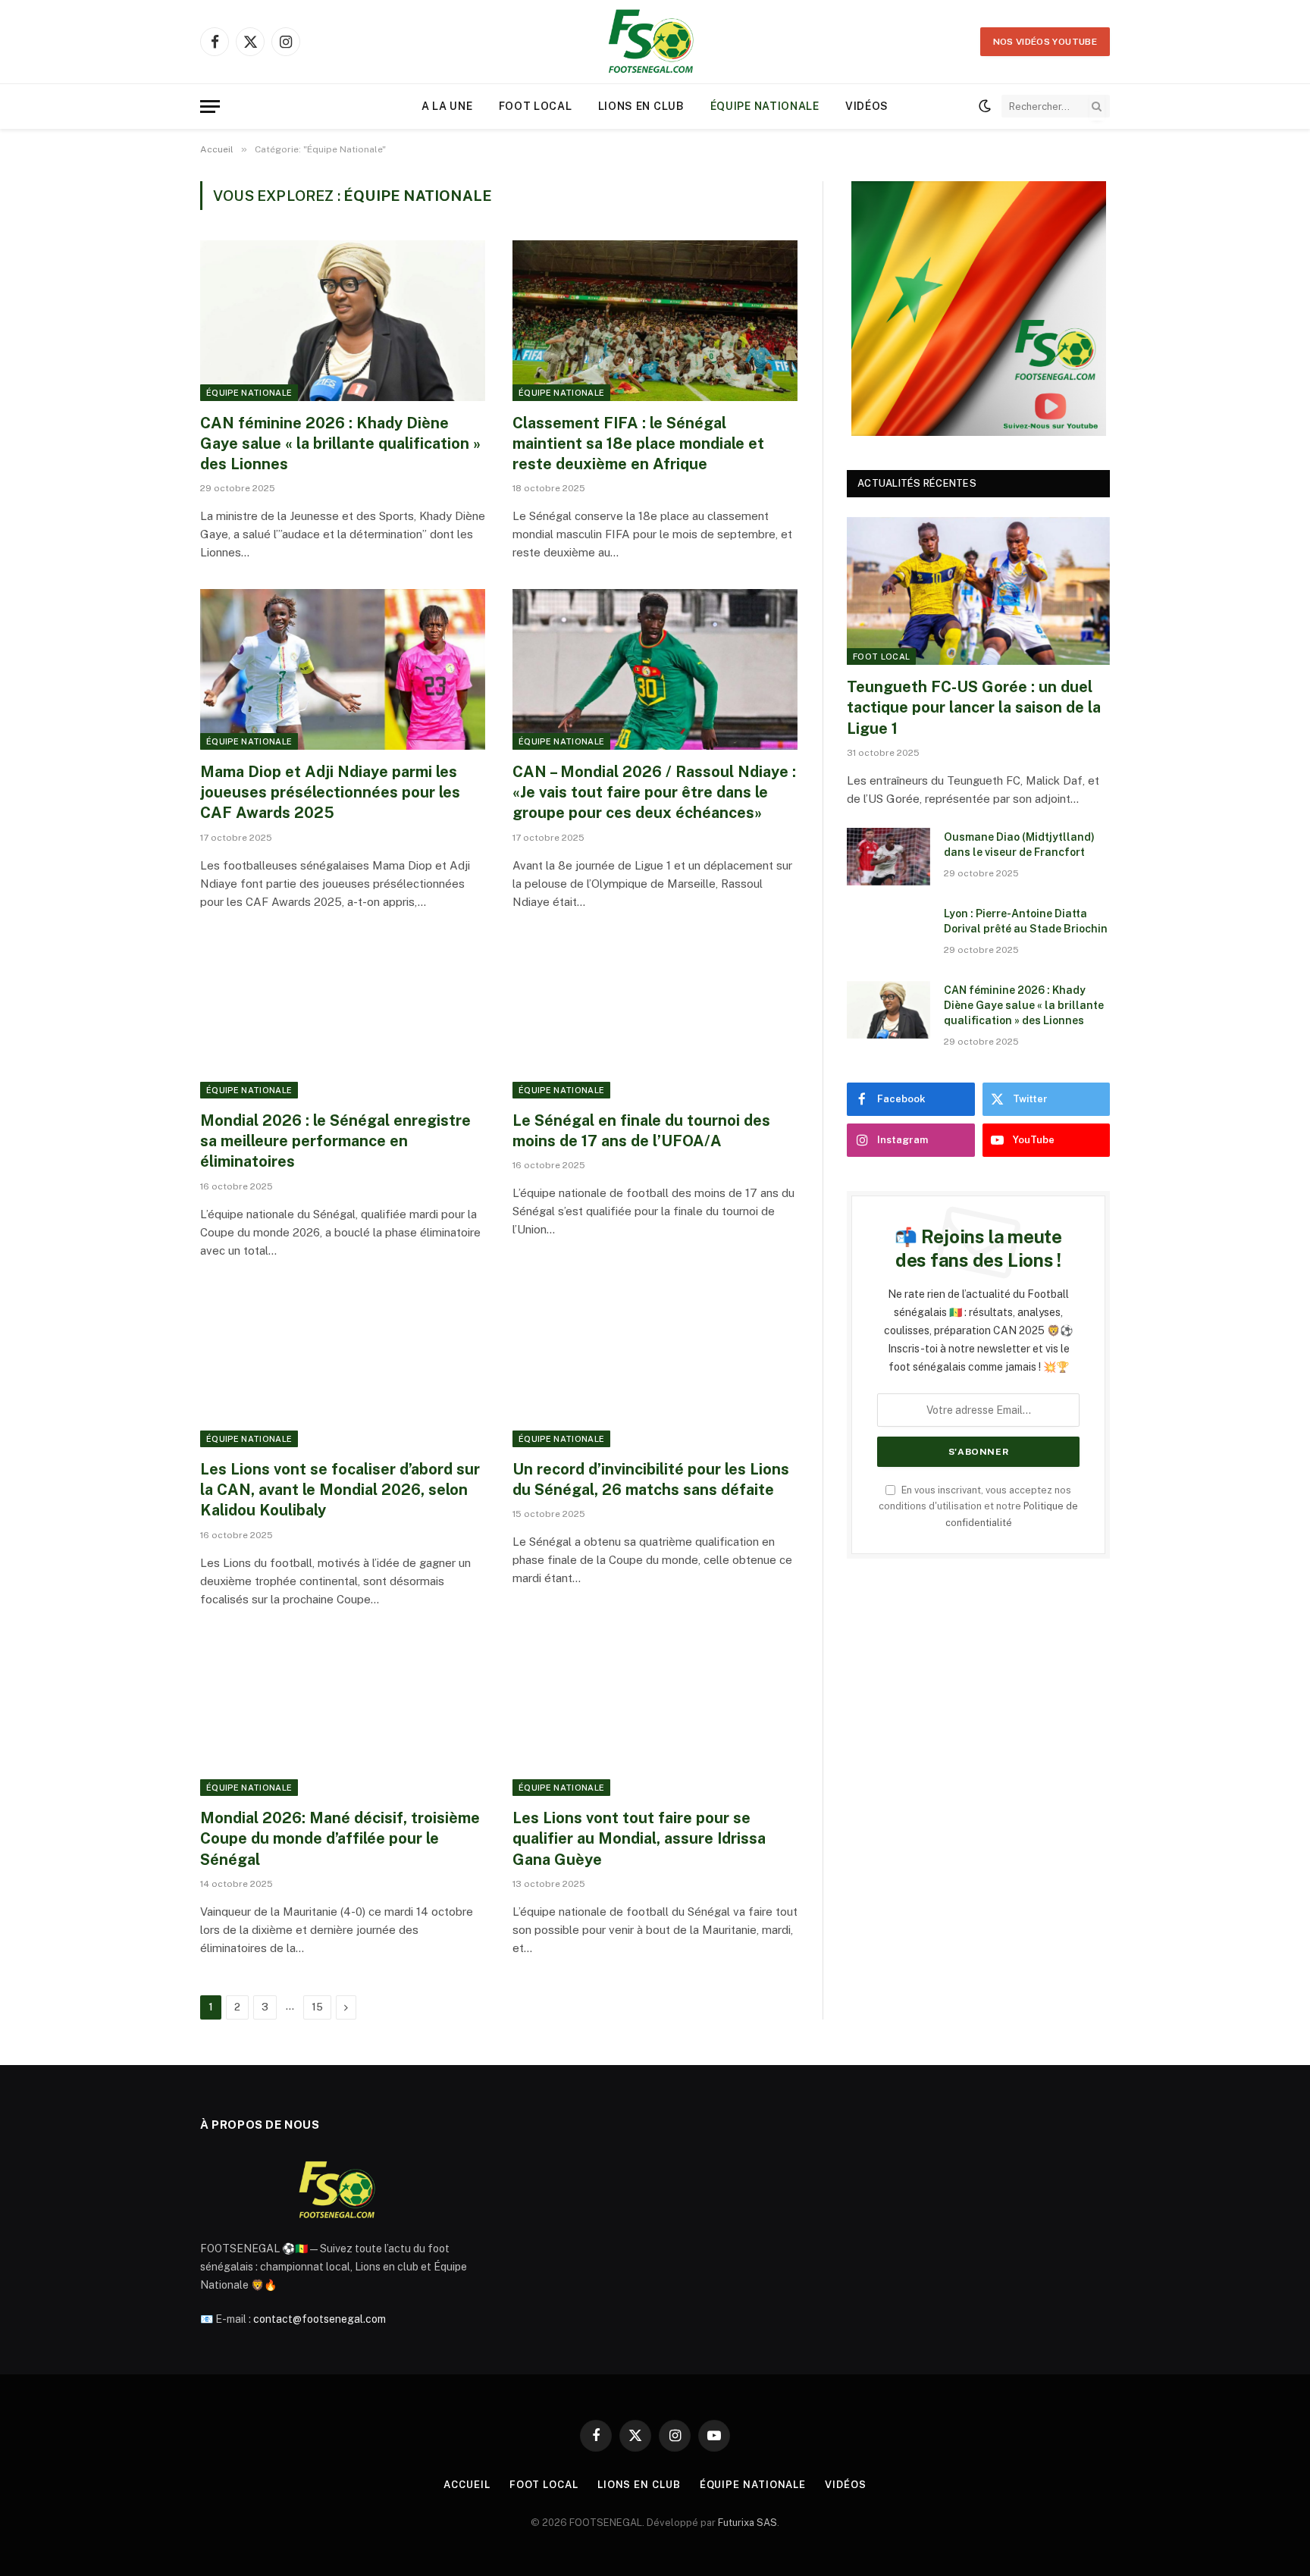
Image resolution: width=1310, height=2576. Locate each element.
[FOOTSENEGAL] (655, 42)
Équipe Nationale (765, 106)
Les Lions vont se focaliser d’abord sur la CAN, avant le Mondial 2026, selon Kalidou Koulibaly (340, 1490)
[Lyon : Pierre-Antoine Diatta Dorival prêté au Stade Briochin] (888, 933)
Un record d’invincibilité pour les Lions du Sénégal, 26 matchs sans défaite (651, 1479)
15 (317, 2007)
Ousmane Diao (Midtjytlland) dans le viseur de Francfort (1019, 845)
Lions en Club (641, 106)
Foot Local (536, 106)
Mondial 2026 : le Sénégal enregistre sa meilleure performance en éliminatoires (335, 1141)
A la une (447, 106)
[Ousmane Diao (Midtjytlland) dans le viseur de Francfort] (888, 857)
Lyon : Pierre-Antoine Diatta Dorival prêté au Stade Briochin (1026, 921)
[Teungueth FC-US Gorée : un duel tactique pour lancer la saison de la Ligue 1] (978, 591)
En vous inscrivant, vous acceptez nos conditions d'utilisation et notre (978, 1506)
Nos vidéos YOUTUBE (1045, 42)
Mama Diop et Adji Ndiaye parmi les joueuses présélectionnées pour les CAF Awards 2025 (330, 792)
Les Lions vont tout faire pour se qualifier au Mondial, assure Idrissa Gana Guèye (639, 1838)
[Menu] (210, 107)
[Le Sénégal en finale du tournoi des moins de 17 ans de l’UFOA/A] (655, 1019)
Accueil (467, 2485)
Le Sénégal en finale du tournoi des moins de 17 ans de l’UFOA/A (641, 1131)
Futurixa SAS (747, 2523)
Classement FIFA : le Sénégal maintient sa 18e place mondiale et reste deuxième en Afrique (638, 443)
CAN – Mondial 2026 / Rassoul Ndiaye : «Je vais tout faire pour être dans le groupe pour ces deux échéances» (654, 792)
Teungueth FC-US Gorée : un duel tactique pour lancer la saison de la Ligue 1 (974, 707)
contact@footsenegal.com (320, 2319)
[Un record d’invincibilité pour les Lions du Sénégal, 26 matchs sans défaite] (655, 1368)
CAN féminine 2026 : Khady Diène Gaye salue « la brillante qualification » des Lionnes (340, 443)
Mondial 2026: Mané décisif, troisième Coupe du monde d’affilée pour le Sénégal (340, 1838)
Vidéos (867, 106)
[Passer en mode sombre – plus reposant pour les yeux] (985, 106)
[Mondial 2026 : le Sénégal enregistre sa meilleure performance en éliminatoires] (343, 1019)
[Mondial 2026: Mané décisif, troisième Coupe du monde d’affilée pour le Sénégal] (343, 1716)
